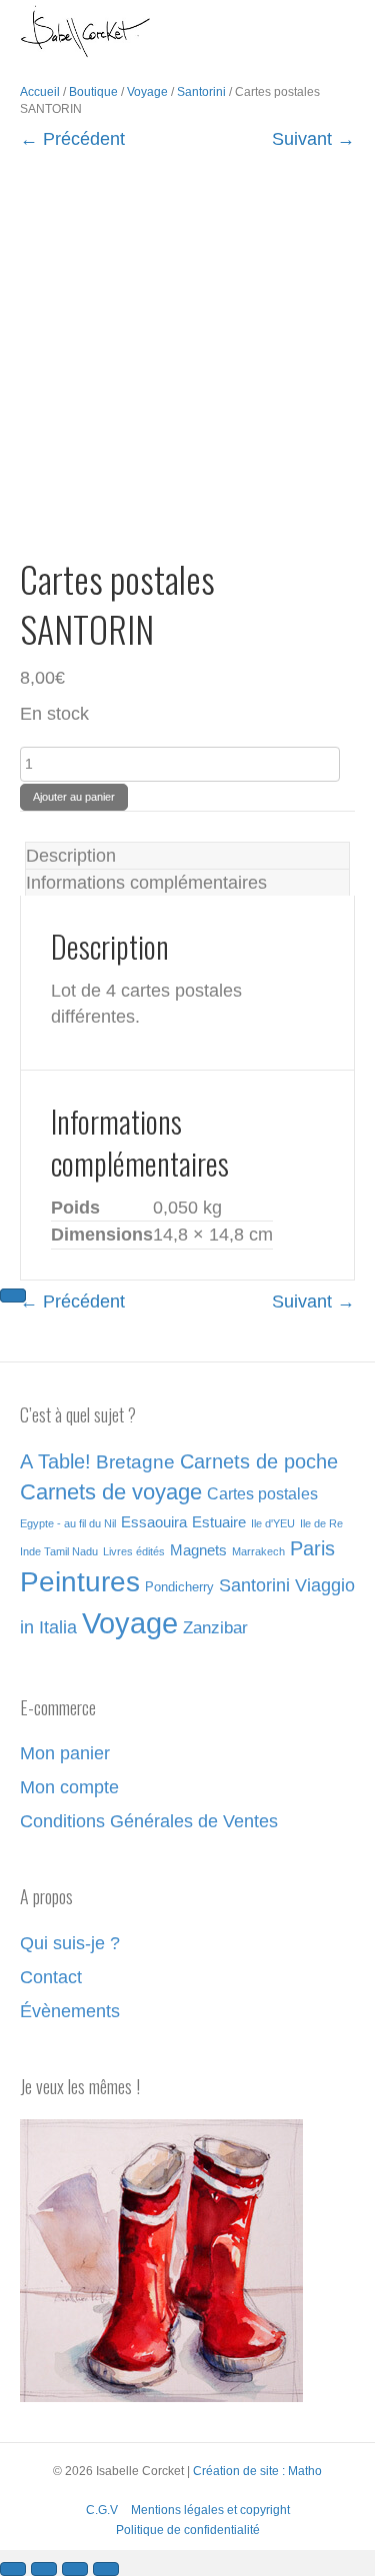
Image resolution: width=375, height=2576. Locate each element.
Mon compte (69, 1787)
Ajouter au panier (74, 797)
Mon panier (65, 1753)
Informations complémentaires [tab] (146, 883)
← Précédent (72, 139)
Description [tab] (71, 856)
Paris (312, 1548)
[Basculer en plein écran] (44, 2569)
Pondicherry (179, 1587)
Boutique (93, 92)
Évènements (70, 2011)
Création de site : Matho (257, 2471)
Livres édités (134, 1551)
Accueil (40, 92)
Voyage (147, 92)
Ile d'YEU (273, 1523)
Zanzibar (215, 1627)
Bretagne (135, 1462)
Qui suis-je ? (70, 1943)
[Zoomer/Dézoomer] (13, 2569)
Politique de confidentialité (188, 2530)
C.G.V (102, 2510)
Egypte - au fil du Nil (68, 1523)
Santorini (201, 92)
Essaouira (154, 1522)
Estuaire (219, 1522)
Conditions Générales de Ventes (149, 1821)
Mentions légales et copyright (210, 2510)
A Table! (55, 1461)
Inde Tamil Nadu (59, 1551)
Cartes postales (262, 1493)
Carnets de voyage (111, 1492)
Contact (51, 1977)
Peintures (80, 1582)
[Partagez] (75, 2569)
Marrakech (258, 1551)
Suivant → (313, 139)
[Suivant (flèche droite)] (13, 1295)
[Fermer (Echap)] (106, 2569)
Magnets (198, 1550)
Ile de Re (321, 1523)
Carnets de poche (259, 1461)
